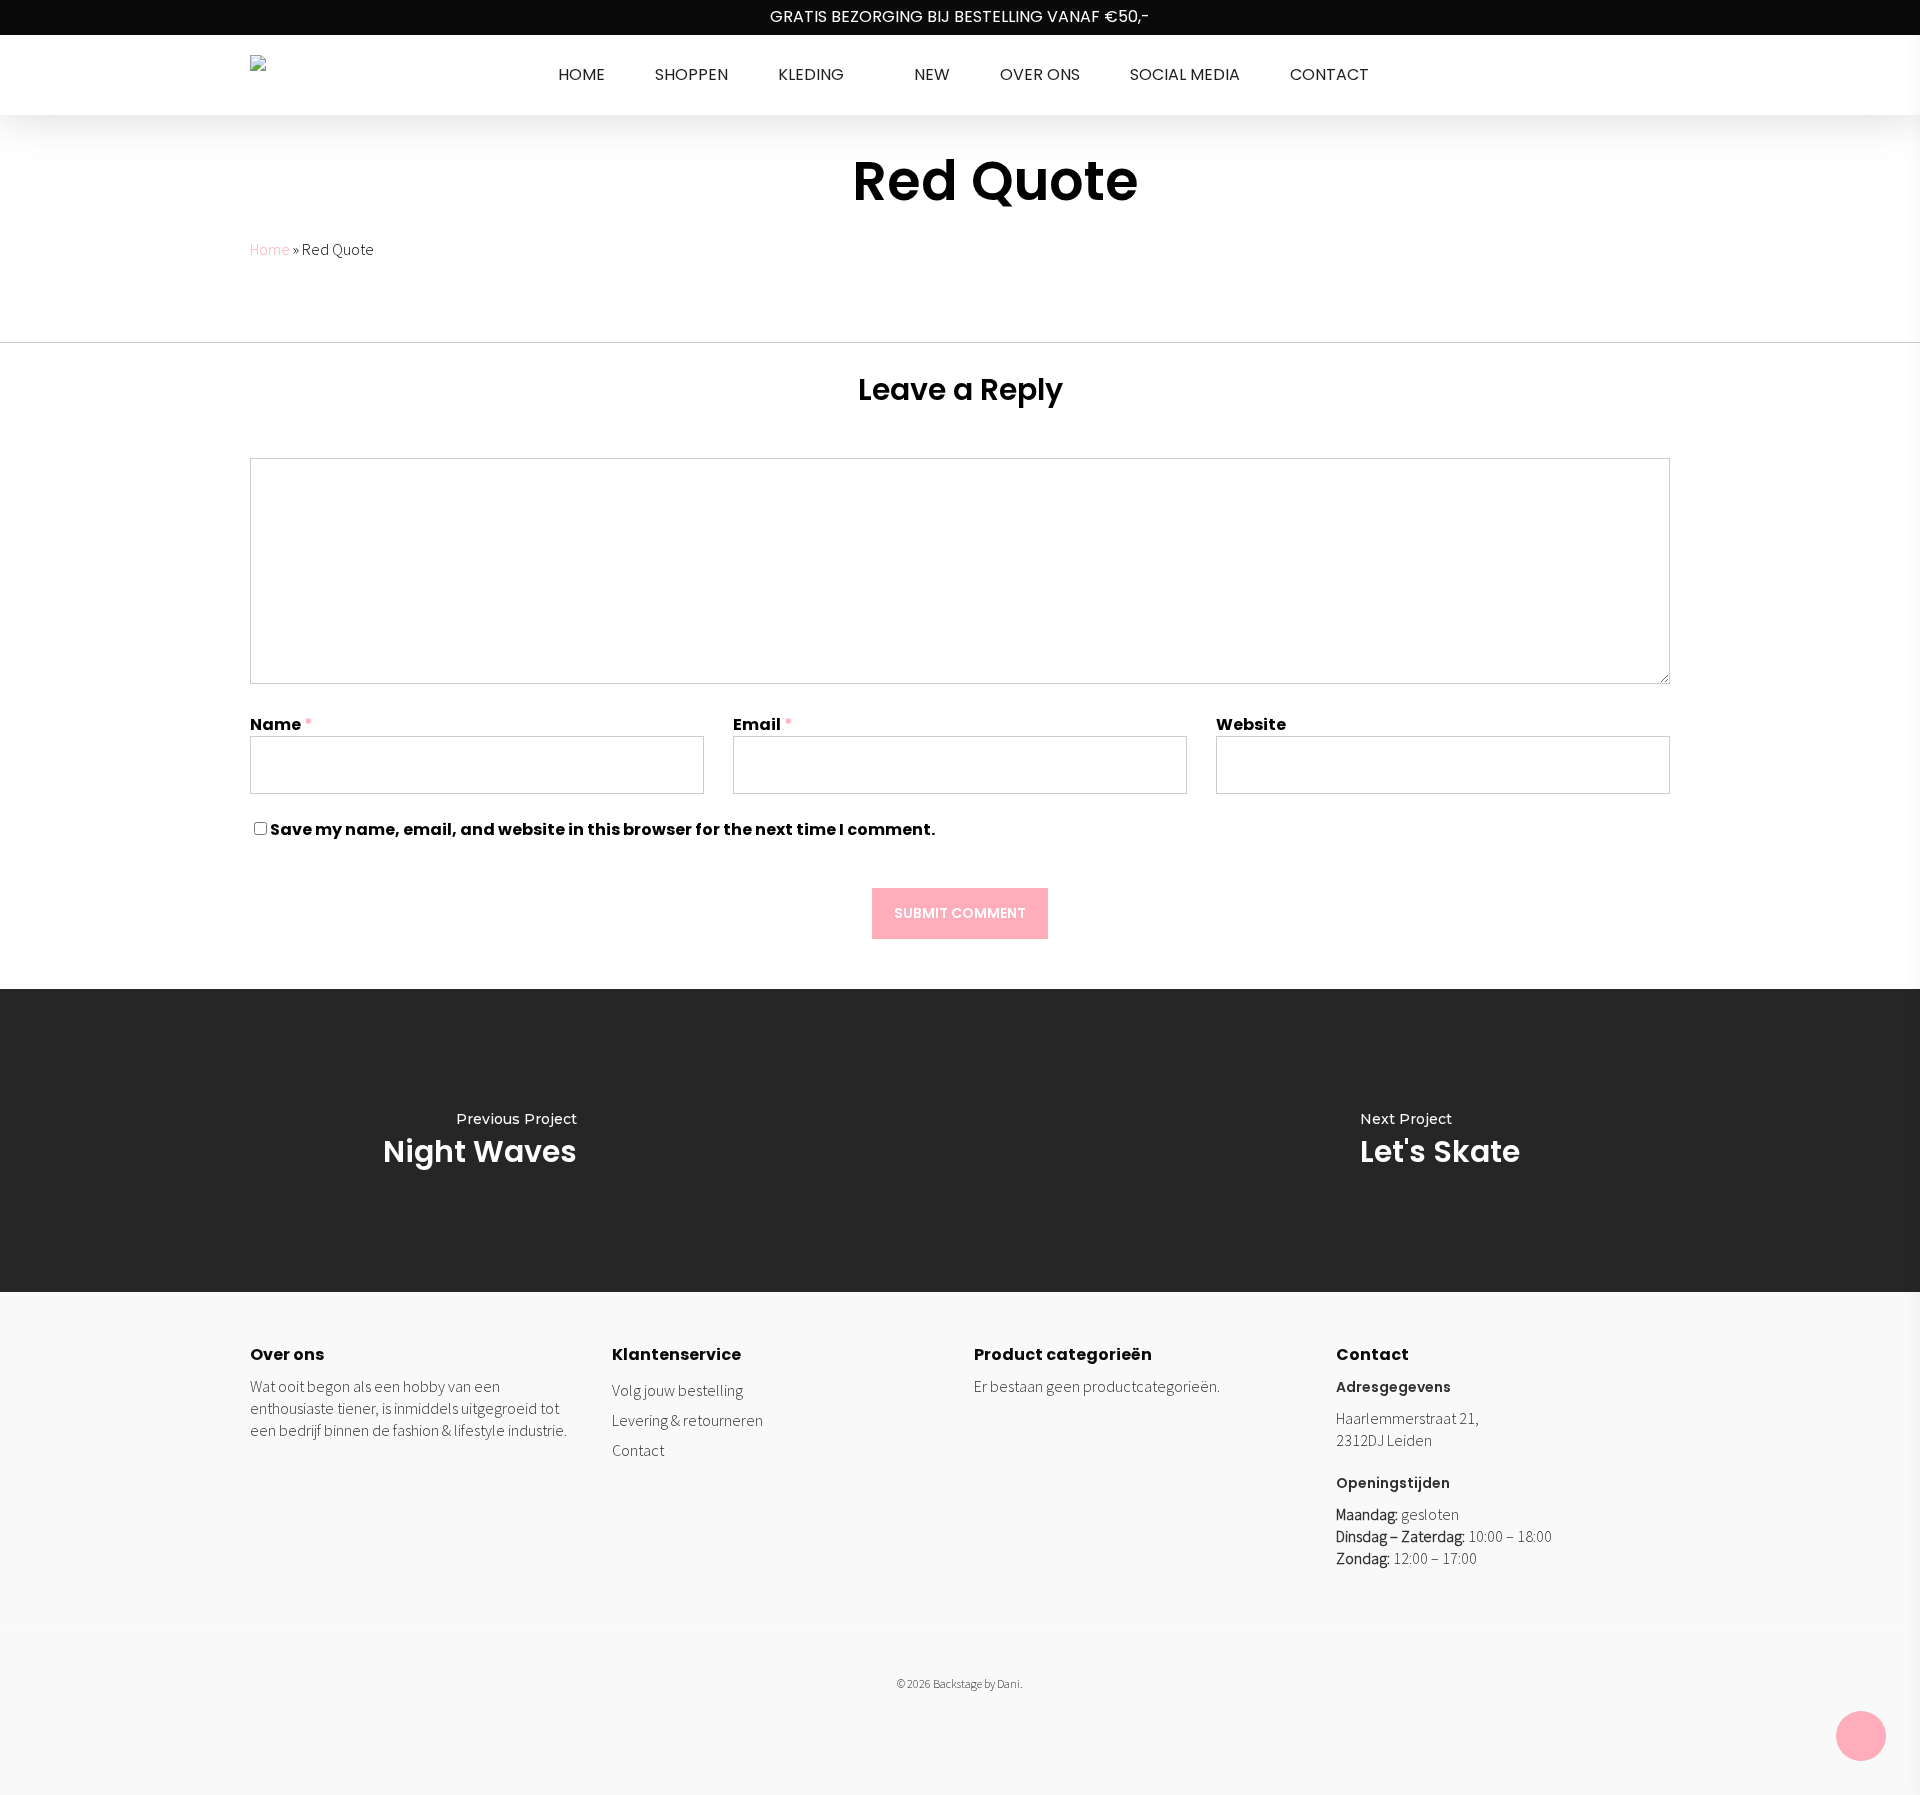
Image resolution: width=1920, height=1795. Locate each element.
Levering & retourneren (687, 1420)
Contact (638, 1450)
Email (763, 724)
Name (281, 724)
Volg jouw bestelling (677, 1390)
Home (270, 249)
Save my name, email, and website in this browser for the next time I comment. (602, 829)
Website (1251, 724)
